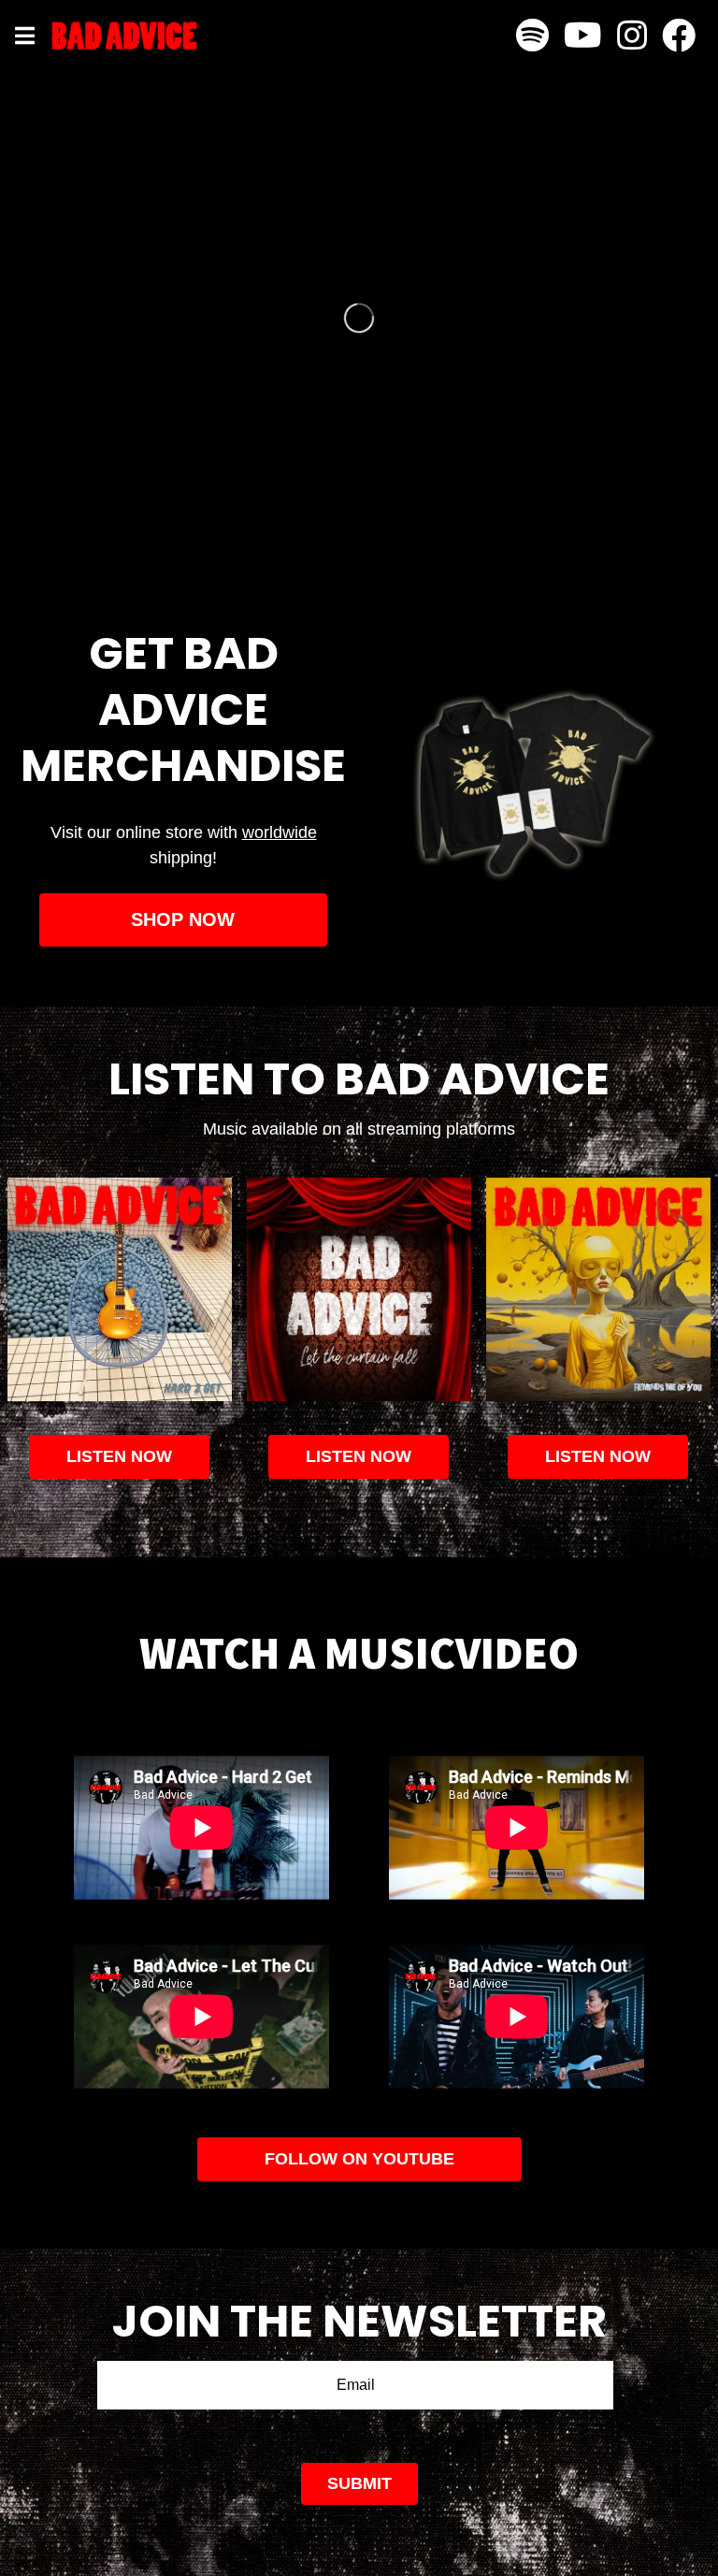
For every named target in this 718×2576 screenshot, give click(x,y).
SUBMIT (359, 2483)
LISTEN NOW (359, 1456)
